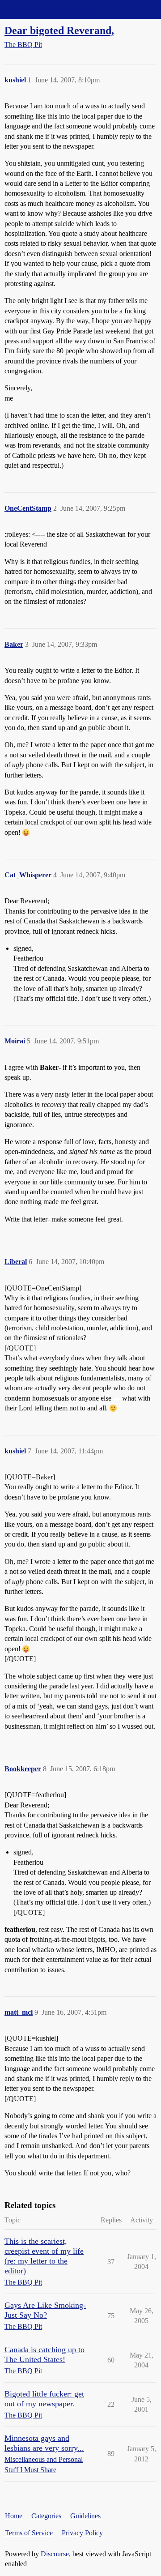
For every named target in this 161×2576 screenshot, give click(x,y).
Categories (46, 2516)
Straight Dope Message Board (47, 9)
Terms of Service (29, 2533)
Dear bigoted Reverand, (59, 30)
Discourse (55, 2554)
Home (14, 2516)
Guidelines (85, 2516)
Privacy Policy (82, 2533)
